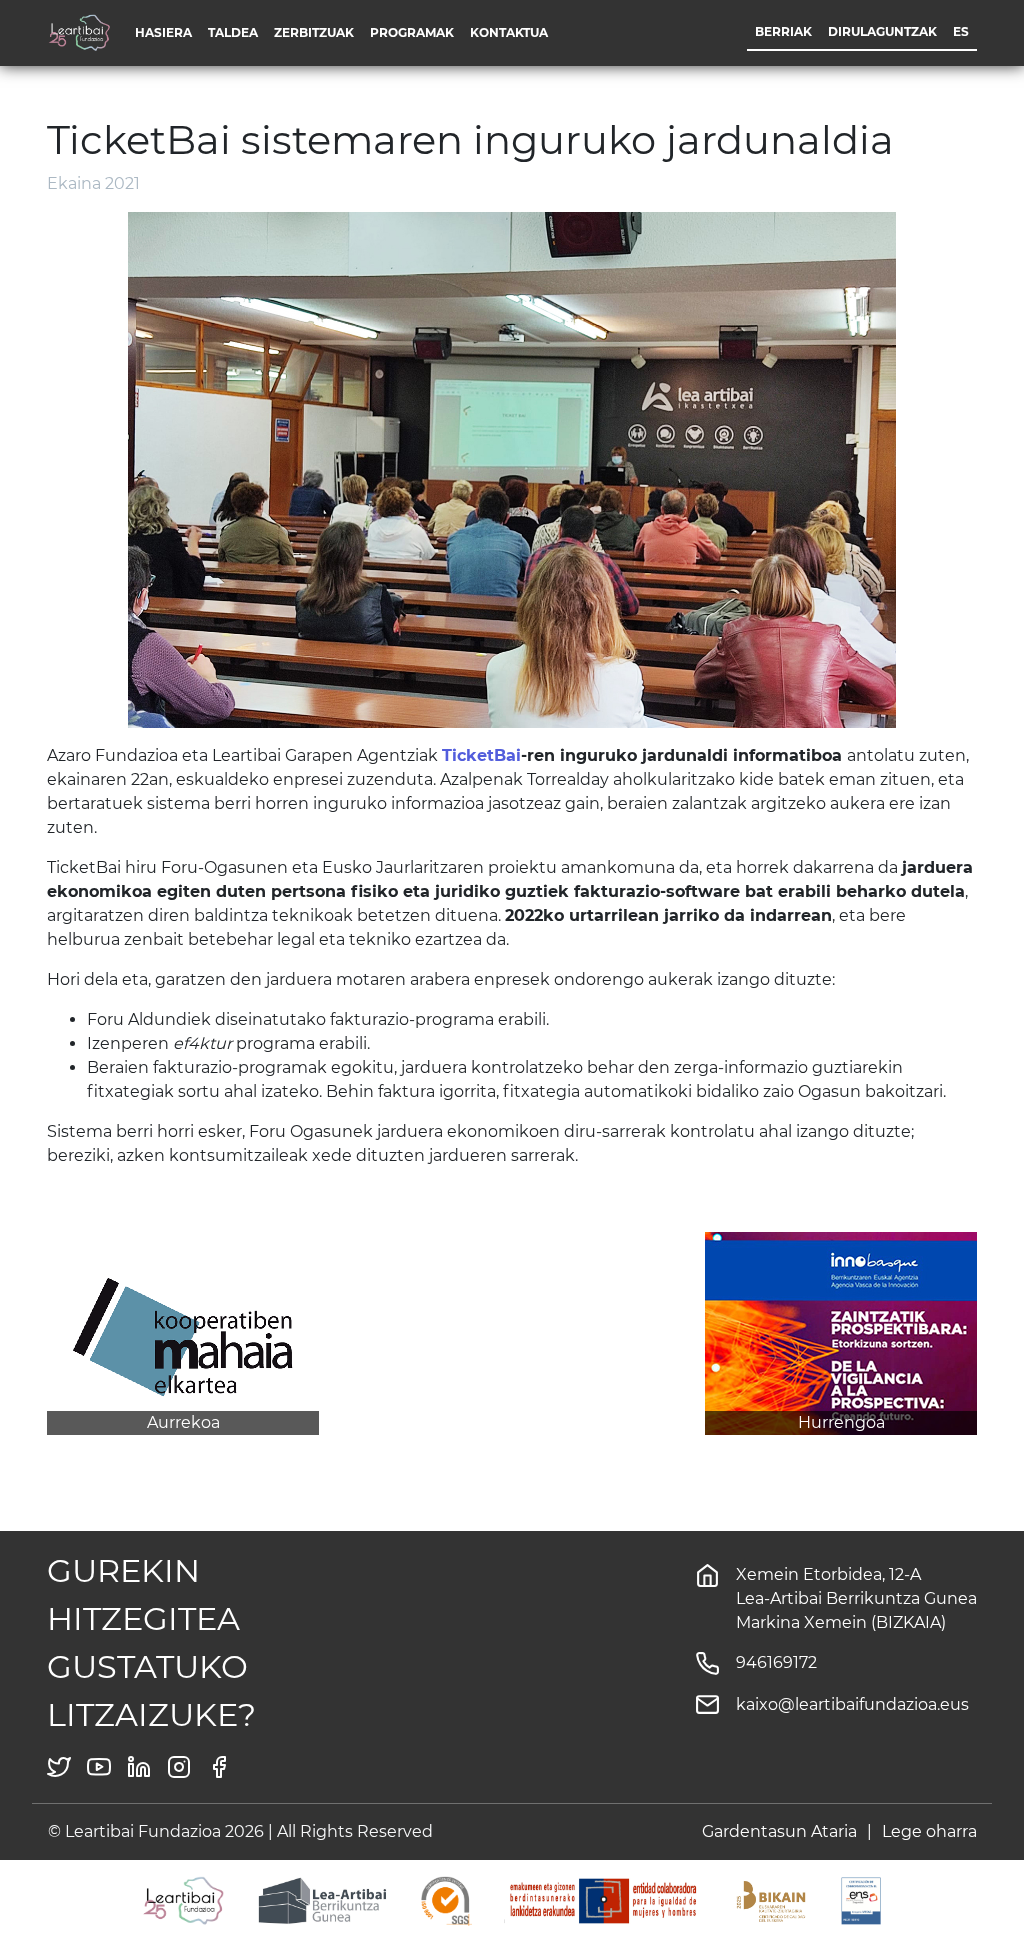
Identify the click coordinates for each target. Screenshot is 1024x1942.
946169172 (776, 1662)
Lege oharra (929, 1831)
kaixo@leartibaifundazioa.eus (852, 1704)
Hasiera (163, 32)
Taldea (233, 32)
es (961, 31)
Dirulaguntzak (882, 31)
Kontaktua (509, 32)
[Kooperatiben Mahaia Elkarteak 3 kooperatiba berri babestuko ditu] (183, 1331)
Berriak (783, 31)
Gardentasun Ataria (779, 1831)
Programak (412, 32)
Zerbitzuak (314, 32)
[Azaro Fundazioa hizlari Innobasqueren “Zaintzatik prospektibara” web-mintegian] (841, 1331)
